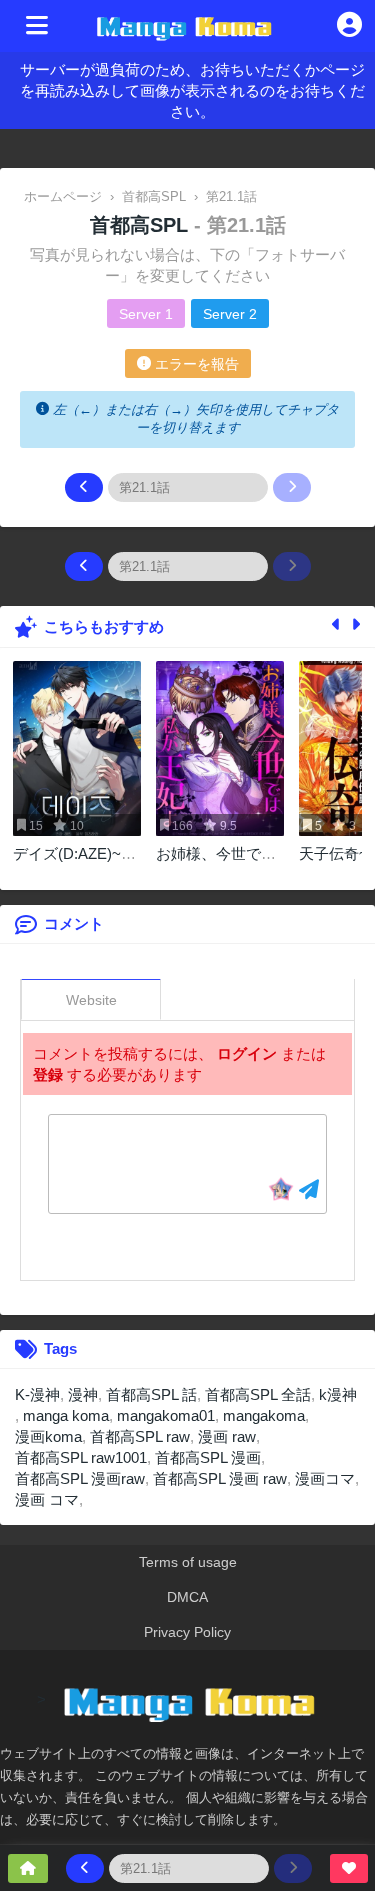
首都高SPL (142, 225)
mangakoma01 (166, 1415)
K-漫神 (37, 1394)
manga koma (66, 1415)
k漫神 (338, 1394)
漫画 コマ (47, 1499)
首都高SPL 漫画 (208, 1457)
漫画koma (48, 1436)
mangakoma (264, 1415)
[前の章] (84, 487)
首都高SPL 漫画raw (80, 1478)
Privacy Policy (187, 1632)
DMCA (187, 1597)
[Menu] (37, 26)
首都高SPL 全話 (258, 1394)
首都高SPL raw (140, 1436)
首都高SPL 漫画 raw (220, 1478)
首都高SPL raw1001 (81, 1457)
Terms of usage (188, 1562)
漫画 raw (227, 1436)
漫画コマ (325, 1478)
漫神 (83, 1394)
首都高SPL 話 (151, 1394)
